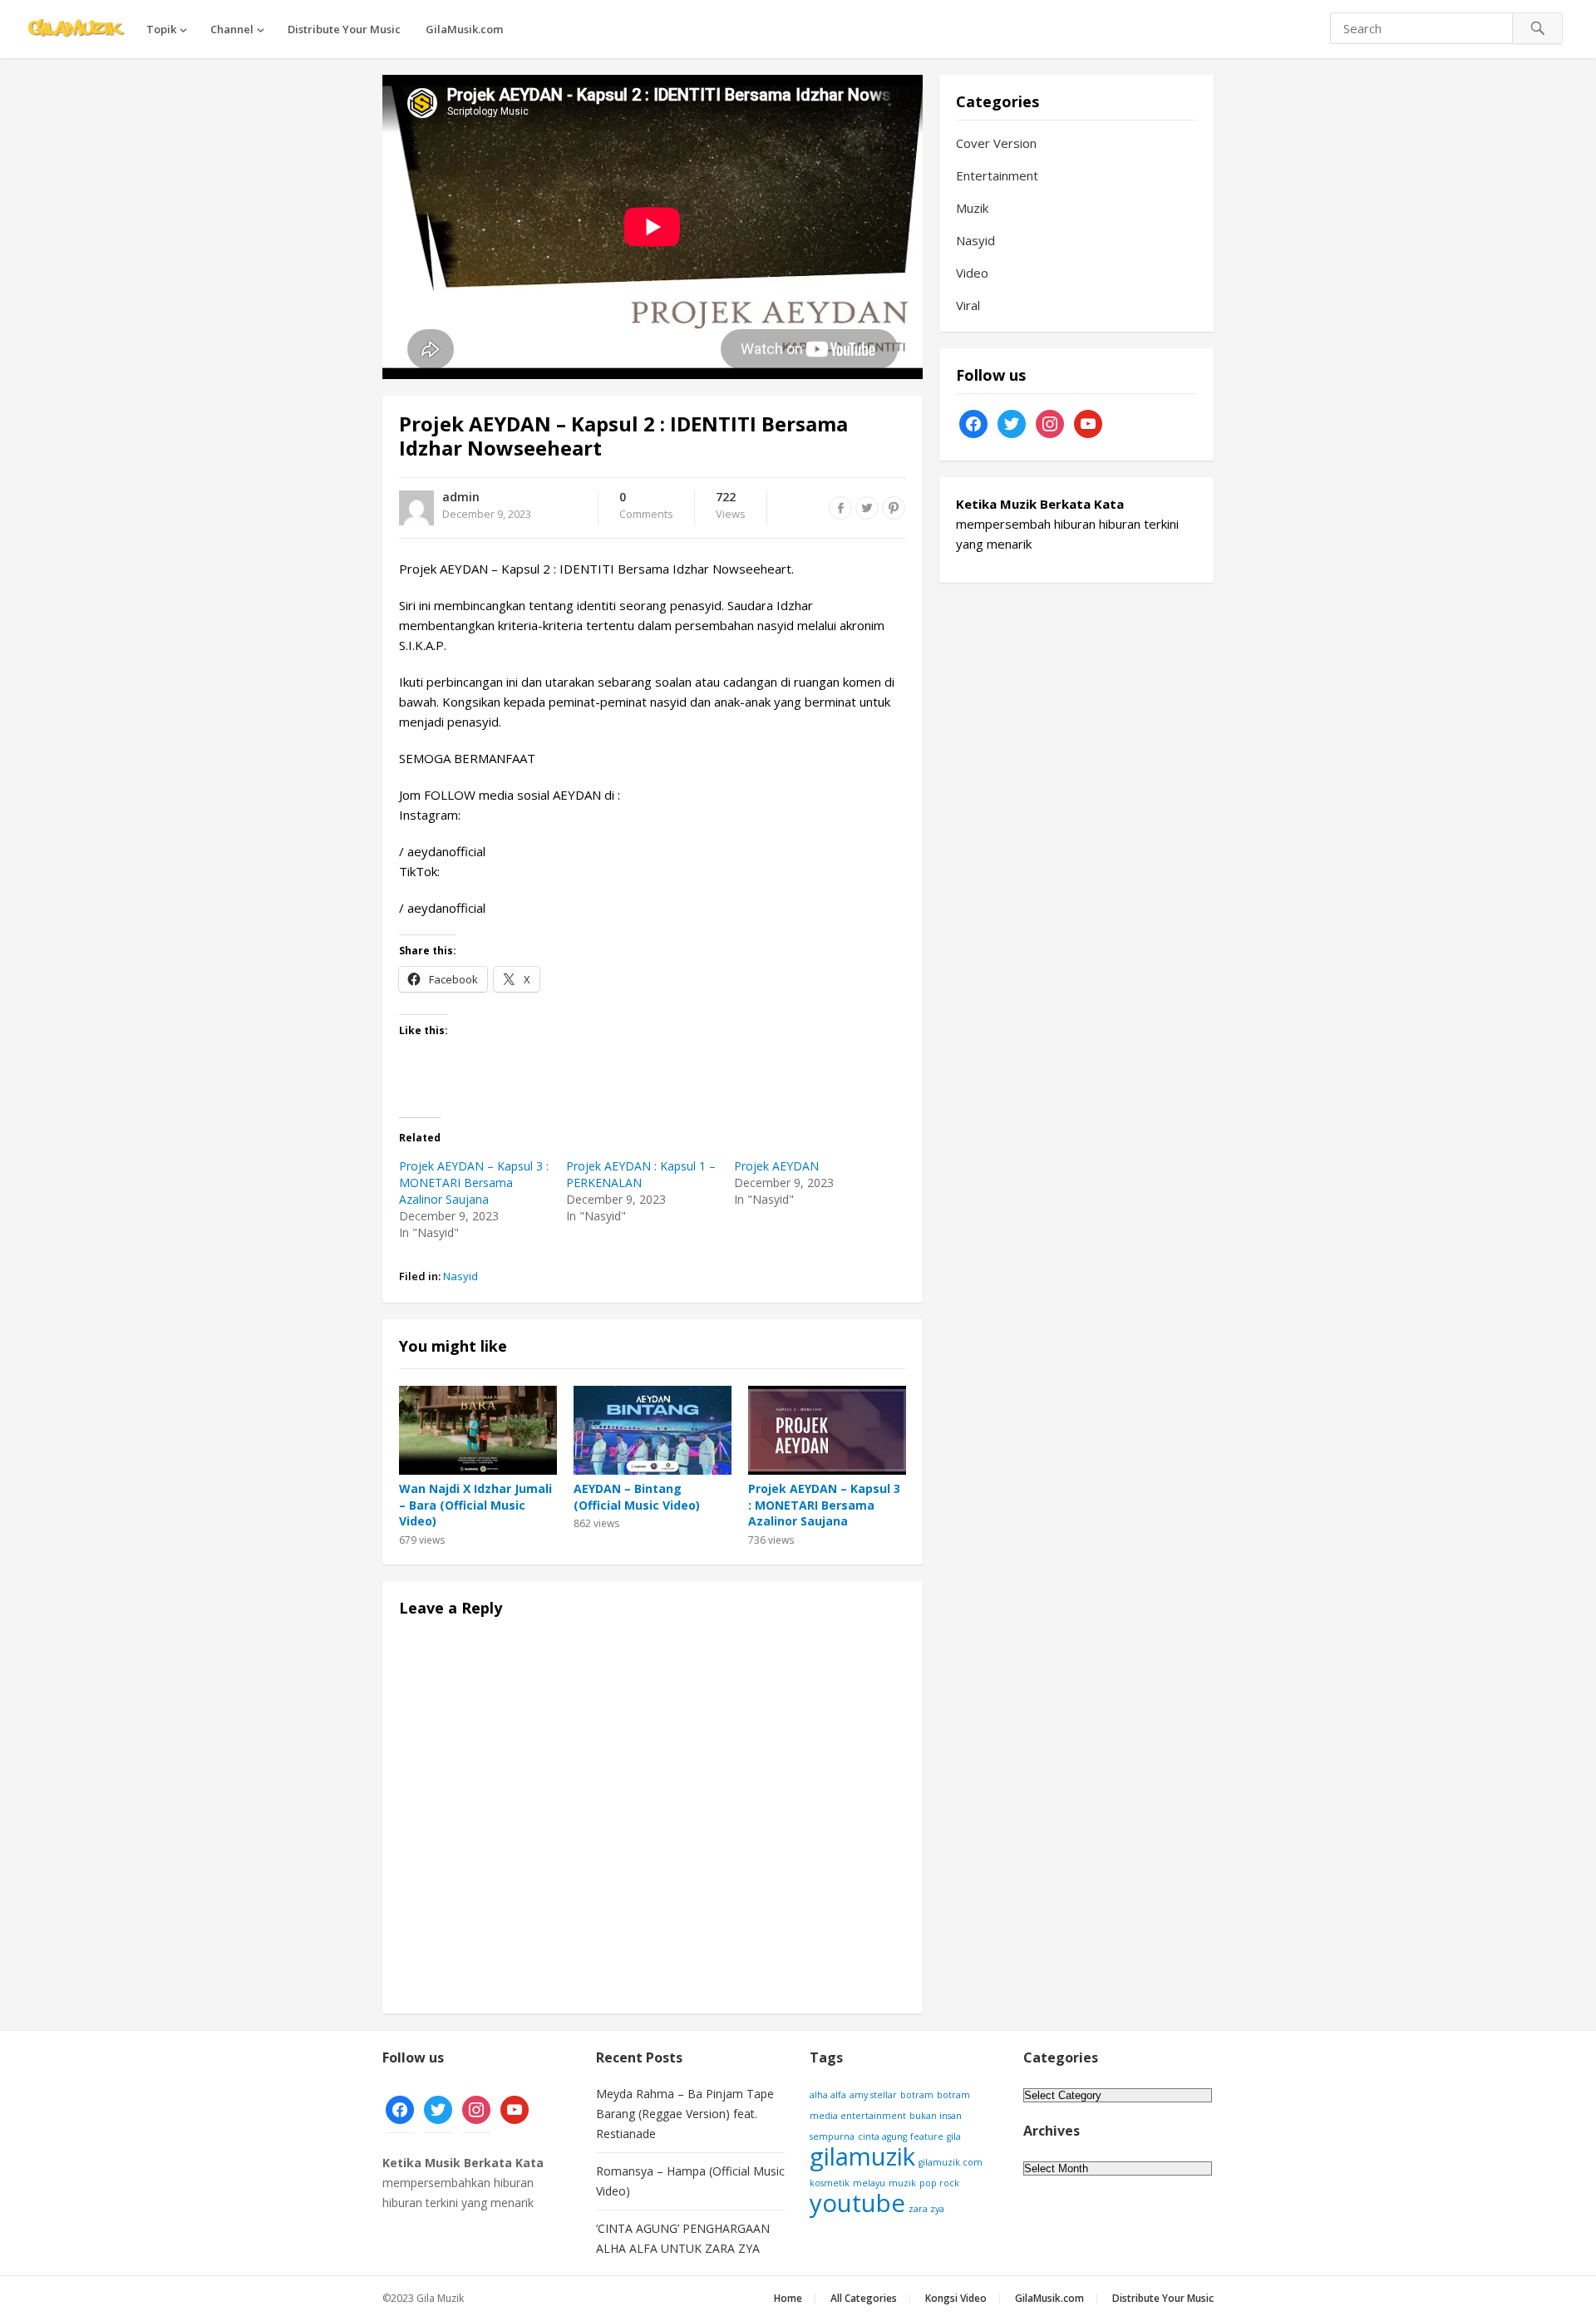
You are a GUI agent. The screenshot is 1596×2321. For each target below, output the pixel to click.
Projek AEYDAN (776, 1166)
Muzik (972, 208)
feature (927, 2136)
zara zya (926, 2209)
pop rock (939, 2183)
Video (972, 273)
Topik (161, 29)
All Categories (864, 2298)
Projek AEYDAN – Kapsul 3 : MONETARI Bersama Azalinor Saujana (474, 1183)
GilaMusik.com (464, 29)
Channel (232, 29)
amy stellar (873, 2095)
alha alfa (828, 2095)
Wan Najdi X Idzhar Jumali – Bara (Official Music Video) (475, 1505)
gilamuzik (862, 2156)
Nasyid (461, 1276)
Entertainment (997, 175)
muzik (902, 2183)
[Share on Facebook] (840, 508)
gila (954, 2136)
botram (917, 2095)
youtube (857, 2203)
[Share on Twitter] (867, 508)
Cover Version (996, 143)
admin (461, 497)
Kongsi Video (956, 2298)
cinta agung (882, 2136)
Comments (646, 506)
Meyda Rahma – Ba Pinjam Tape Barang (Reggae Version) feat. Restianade (685, 2114)
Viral (968, 305)
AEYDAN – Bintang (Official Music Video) (637, 1497)
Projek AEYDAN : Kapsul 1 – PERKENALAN (641, 1174)
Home (788, 2298)
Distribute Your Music (344, 29)
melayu (869, 2183)
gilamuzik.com (951, 2162)
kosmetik (830, 2183)
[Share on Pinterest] (894, 508)
